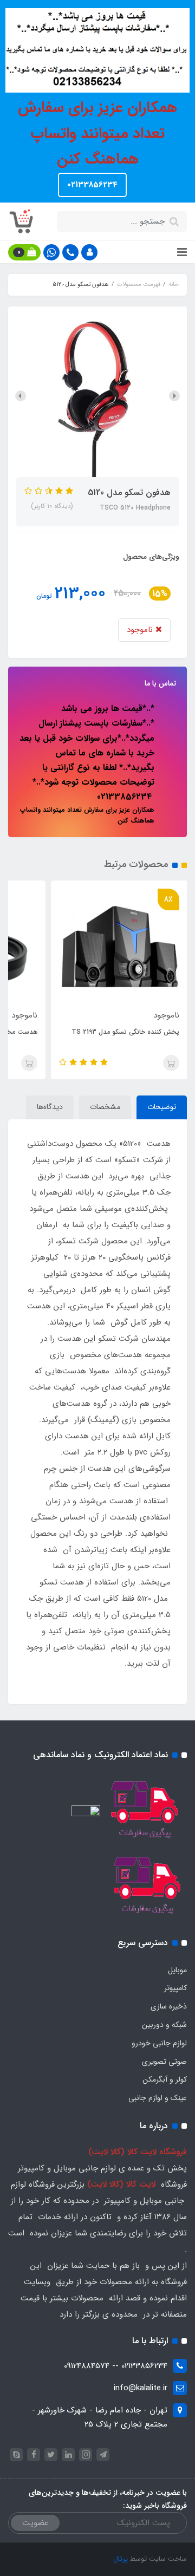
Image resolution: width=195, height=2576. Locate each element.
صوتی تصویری (164, 2062)
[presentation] (174, 396)
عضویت (35, 2523)
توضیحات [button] (162, 1107)
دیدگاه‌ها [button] (50, 1107)
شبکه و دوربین (164, 2025)
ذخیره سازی (169, 2006)
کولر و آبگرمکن (165, 2079)
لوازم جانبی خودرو (159, 2043)
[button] (89, 252)
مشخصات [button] (105, 1107)
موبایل (177, 1970)
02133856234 (92, 185)
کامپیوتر (175, 1988)
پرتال (121, 2559)
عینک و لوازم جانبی (158, 2098)
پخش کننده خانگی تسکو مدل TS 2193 (125, 1032)
